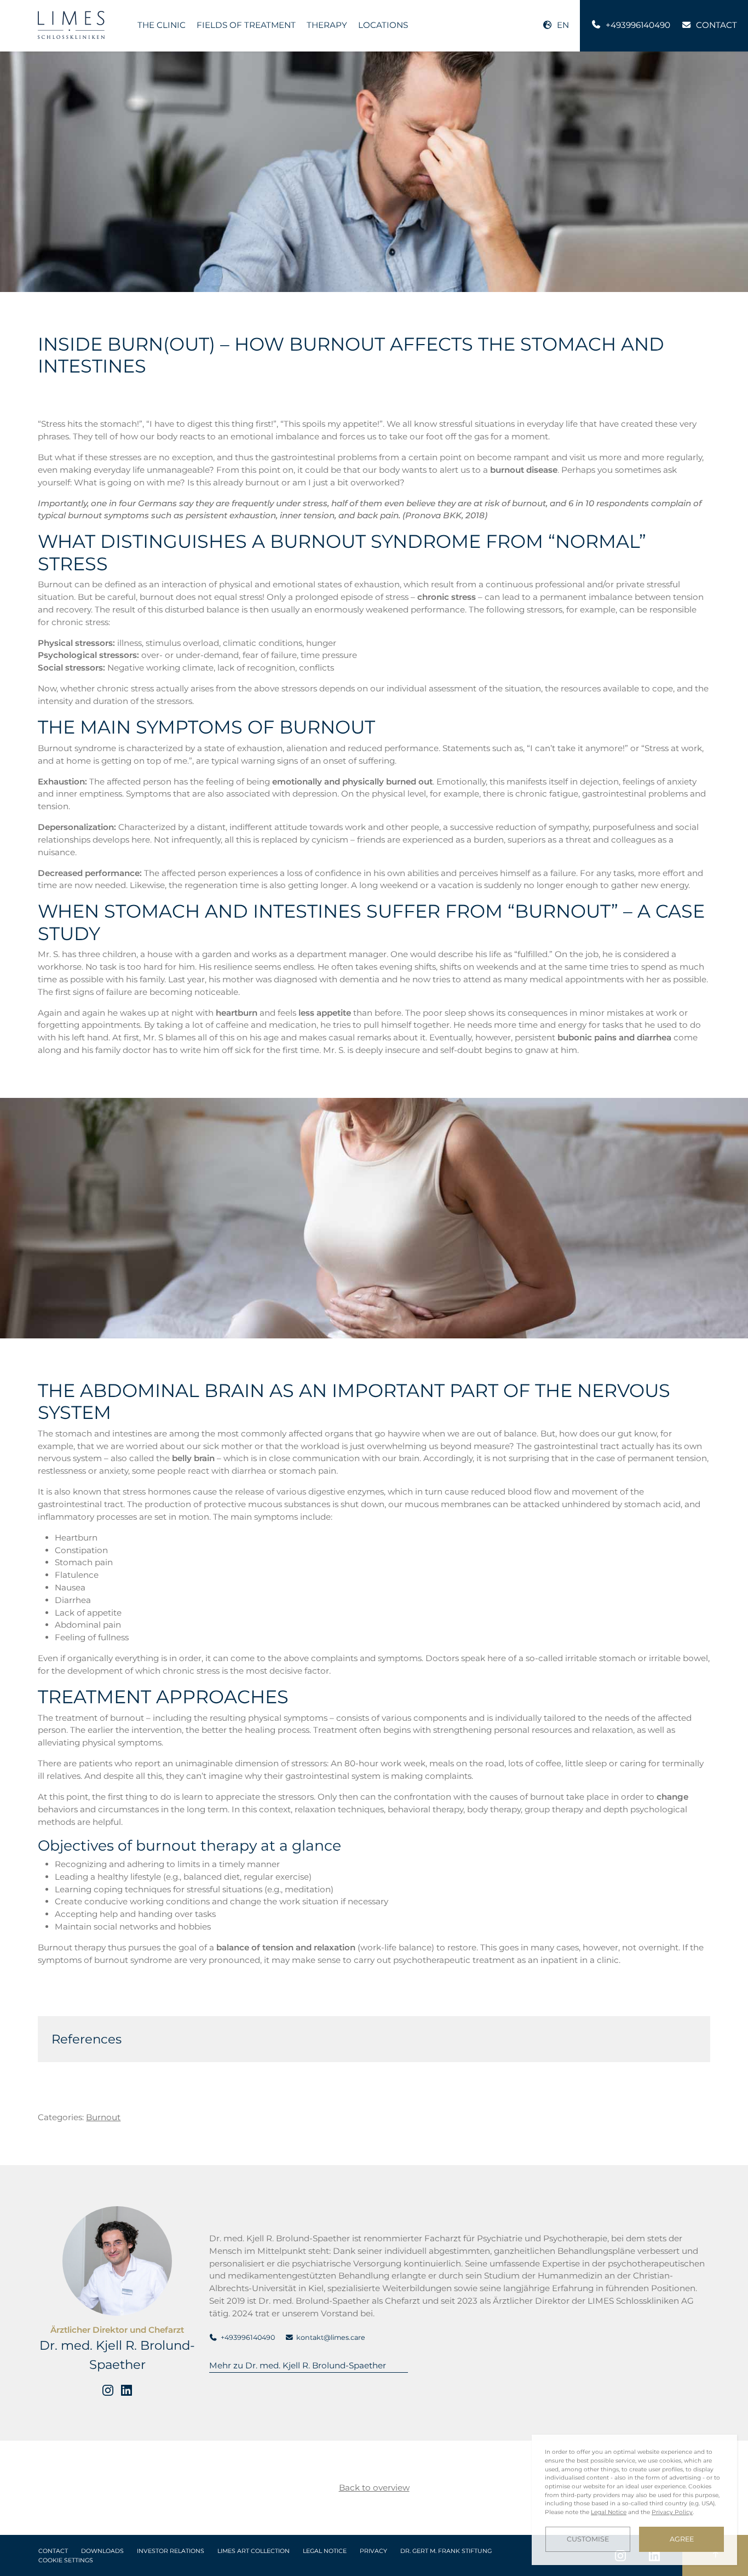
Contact (53, 2551)
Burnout (103, 2117)
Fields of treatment (246, 25)
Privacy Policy (672, 2512)
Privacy (373, 2551)
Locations (383, 25)
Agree (682, 2539)
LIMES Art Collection (254, 2551)
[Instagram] (108, 2390)
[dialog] (634, 2500)
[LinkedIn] (126, 2390)
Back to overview (374, 2488)
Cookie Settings (66, 2560)
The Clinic (162, 25)
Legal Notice (325, 2551)
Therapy (327, 25)
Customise (588, 2539)
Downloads (102, 2551)
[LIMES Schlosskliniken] (71, 25)
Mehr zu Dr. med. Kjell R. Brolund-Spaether (298, 2365)
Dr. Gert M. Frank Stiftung (446, 2551)
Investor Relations (171, 2551)
